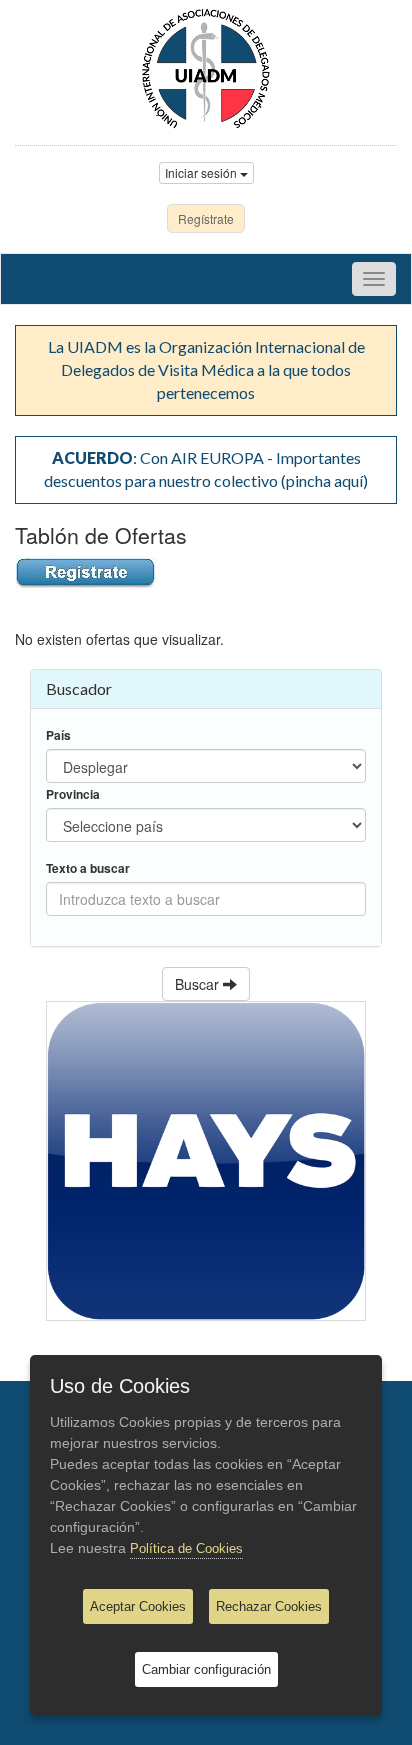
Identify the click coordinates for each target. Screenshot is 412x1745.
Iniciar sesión (202, 172)
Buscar (199, 984)
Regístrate (206, 218)
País (58, 735)
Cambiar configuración (206, 1669)
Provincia (73, 794)
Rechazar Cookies (269, 1606)
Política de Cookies (186, 1548)
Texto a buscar (88, 868)
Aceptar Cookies (138, 1606)
